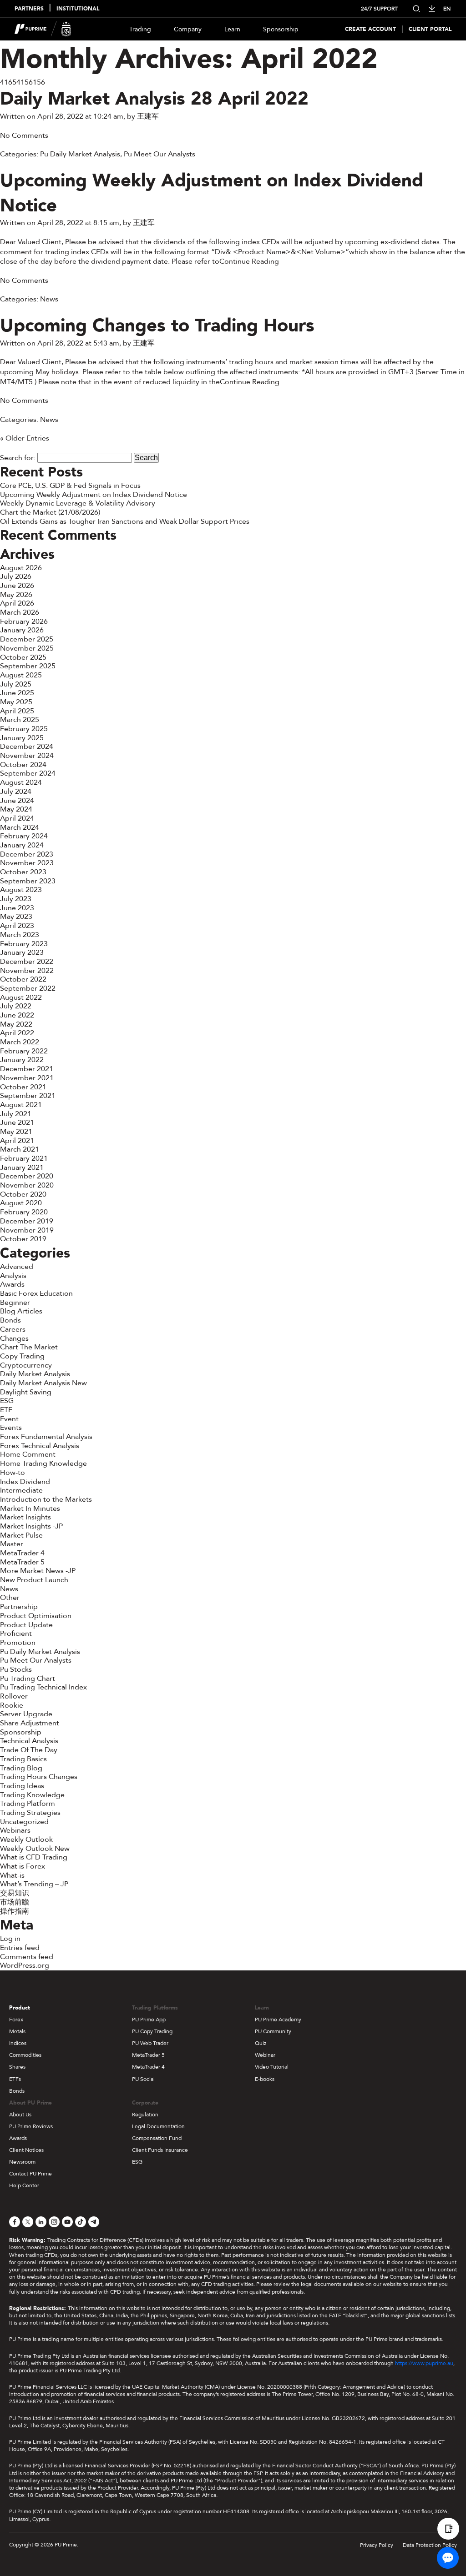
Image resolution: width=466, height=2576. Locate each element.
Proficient (16, 1634)
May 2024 (16, 809)
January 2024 (22, 845)
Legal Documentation (158, 2126)
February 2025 (24, 729)
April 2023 (17, 926)
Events (11, 1428)
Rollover (14, 1696)
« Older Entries (25, 438)
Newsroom (22, 2162)
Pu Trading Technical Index (43, 1687)
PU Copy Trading (152, 2031)
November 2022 (27, 971)
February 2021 (24, 1158)
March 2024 (20, 827)
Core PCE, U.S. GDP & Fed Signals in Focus (70, 486)
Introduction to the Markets (46, 1499)
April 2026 (17, 603)
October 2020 (23, 1194)
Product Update (26, 1625)
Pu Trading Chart (28, 1679)
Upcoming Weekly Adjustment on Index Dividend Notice (212, 193)
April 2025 (17, 711)
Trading (140, 29)
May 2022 (16, 1024)
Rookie (12, 1705)
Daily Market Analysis (35, 1374)
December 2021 (27, 1069)
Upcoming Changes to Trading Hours (157, 326)
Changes (14, 1338)
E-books (265, 2079)
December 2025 (27, 639)
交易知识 (15, 1893)
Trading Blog (21, 1768)
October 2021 (23, 1087)
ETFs (15, 2079)
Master (12, 1544)
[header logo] (43, 29)
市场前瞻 (15, 1902)
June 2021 (17, 1123)
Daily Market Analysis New (43, 1383)
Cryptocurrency (26, 1365)
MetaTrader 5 (22, 1562)
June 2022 (17, 1015)
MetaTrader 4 (22, 1553)
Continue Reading (249, 261)
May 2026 (16, 595)
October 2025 (23, 657)
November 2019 (27, 1230)
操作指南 (15, 1911)
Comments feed (27, 1957)
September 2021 (28, 1096)
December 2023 (27, 854)
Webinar (265, 2055)
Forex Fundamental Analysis (46, 1437)
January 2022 (22, 1060)
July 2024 (16, 792)
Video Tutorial (272, 2067)
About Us (20, 2115)
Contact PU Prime (30, 2174)
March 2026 (20, 612)
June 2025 (17, 693)
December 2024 (27, 747)
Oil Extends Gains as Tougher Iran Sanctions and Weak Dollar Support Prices (125, 521)
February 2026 (24, 621)
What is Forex (23, 1866)
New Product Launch (34, 1580)
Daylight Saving (26, 1392)
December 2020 (27, 1176)
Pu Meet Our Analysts (160, 154)
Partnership (19, 1607)
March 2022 (20, 1042)
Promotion (18, 1643)
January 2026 (22, 630)
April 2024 (17, 818)
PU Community (273, 2031)
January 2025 (22, 738)
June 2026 (17, 586)
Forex (16, 2020)
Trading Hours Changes (39, 1777)
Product (20, 2008)
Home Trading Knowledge (43, 1463)
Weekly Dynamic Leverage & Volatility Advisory (78, 503)
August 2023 (21, 890)
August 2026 (21, 568)
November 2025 (27, 648)
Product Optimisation (36, 1616)
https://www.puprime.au (424, 2363)
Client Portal (430, 29)
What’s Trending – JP (34, 1884)
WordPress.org (25, 1965)
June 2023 (17, 908)
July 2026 (16, 576)
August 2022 (21, 997)
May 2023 (16, 917)
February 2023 (24, 944)
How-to (13, 1473)
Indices (18, 2043)
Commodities (25, 2055)
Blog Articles (21, 1311)
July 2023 (16, 899)
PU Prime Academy (278, 2020)
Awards (12, 1284)
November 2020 (27, 1185)
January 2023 (22, 952)
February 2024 (24, 836)
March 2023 (20, 935)
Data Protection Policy (430, 2545)
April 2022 (17, 1033)
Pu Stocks (16, 1669)
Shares (17, 2067)
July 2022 (16, 1006)
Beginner (15, 1303)
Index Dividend (25, 1482)
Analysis (13, 1276)
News (49, 299)
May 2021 (16, 1132)
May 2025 (16, 702)
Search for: (18, 458)
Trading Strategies (30, 1813)
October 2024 (23, 765)
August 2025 (21, 675)
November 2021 (27, 1078)
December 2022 (27, 962)
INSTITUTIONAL (78, 9)
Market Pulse (21, 1535)
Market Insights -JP (31, 1526)
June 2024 (17, 801)
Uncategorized (24, 1822)
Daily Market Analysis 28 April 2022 (154, 99)
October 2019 (23, 1239)
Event (9, 1419)
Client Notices (26, 2150)
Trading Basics (23, 1759)
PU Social (143, 2079)
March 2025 (20, 720)
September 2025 (28, 666)
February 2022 (24, 1051)
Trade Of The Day (29, 1750)
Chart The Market (29, 1347)
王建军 (148, 116)
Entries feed (20, 1948)
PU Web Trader (150, 2043)
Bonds (10, 1320)
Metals (17, 2031)
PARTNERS (29, 9)
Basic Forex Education (36, 1293)
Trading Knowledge (32, 1795)
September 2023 (28, 881)
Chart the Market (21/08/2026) (50, 512)
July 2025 (16, 684)
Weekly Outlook (26, 1839)
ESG (7, 1401)
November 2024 (27, 756)
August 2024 (21, 782)
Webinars (15, 1830)
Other (10, 1598)
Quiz (261, 2043)
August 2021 (21, 1105)
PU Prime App (149, 2020)
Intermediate (21, 1490)
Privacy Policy (377, 2545)
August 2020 (21, 1203)
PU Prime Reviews (31, 2126)
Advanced (17, 1267)
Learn (232, 29)
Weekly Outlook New (35, 1849)
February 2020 (24, 1212)
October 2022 (23, 979)
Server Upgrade (26, 1714)
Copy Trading (22, 1356)
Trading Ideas (22, 1786)
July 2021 (16, 1114)
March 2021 (20, 1149)
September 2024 (28, 773)
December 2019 (27, 1221)
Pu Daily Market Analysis (80, 154)
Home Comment (28, 1454)
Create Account (370, 29)
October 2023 (23, 872)
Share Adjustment (30, 1723)
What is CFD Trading (34, 1857)
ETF (6, 1410)
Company (188, 29)
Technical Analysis (29, 1741)
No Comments (24, 135)
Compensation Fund (157, 2138)
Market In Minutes (30, 1509)
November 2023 (27, 863)
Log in (10, 1939)
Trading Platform (28, 1804)
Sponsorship (281, 29)
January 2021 (22, 1168)
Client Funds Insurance (160, 2150)
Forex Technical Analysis (40, 1446)
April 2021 (17, 1141)
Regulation (145, 2115)
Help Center (24, 2185)
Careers (13, 1329)
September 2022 (28, 988)
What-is (12, 1875)
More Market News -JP (38, 1571)
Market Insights (25, 1517)
